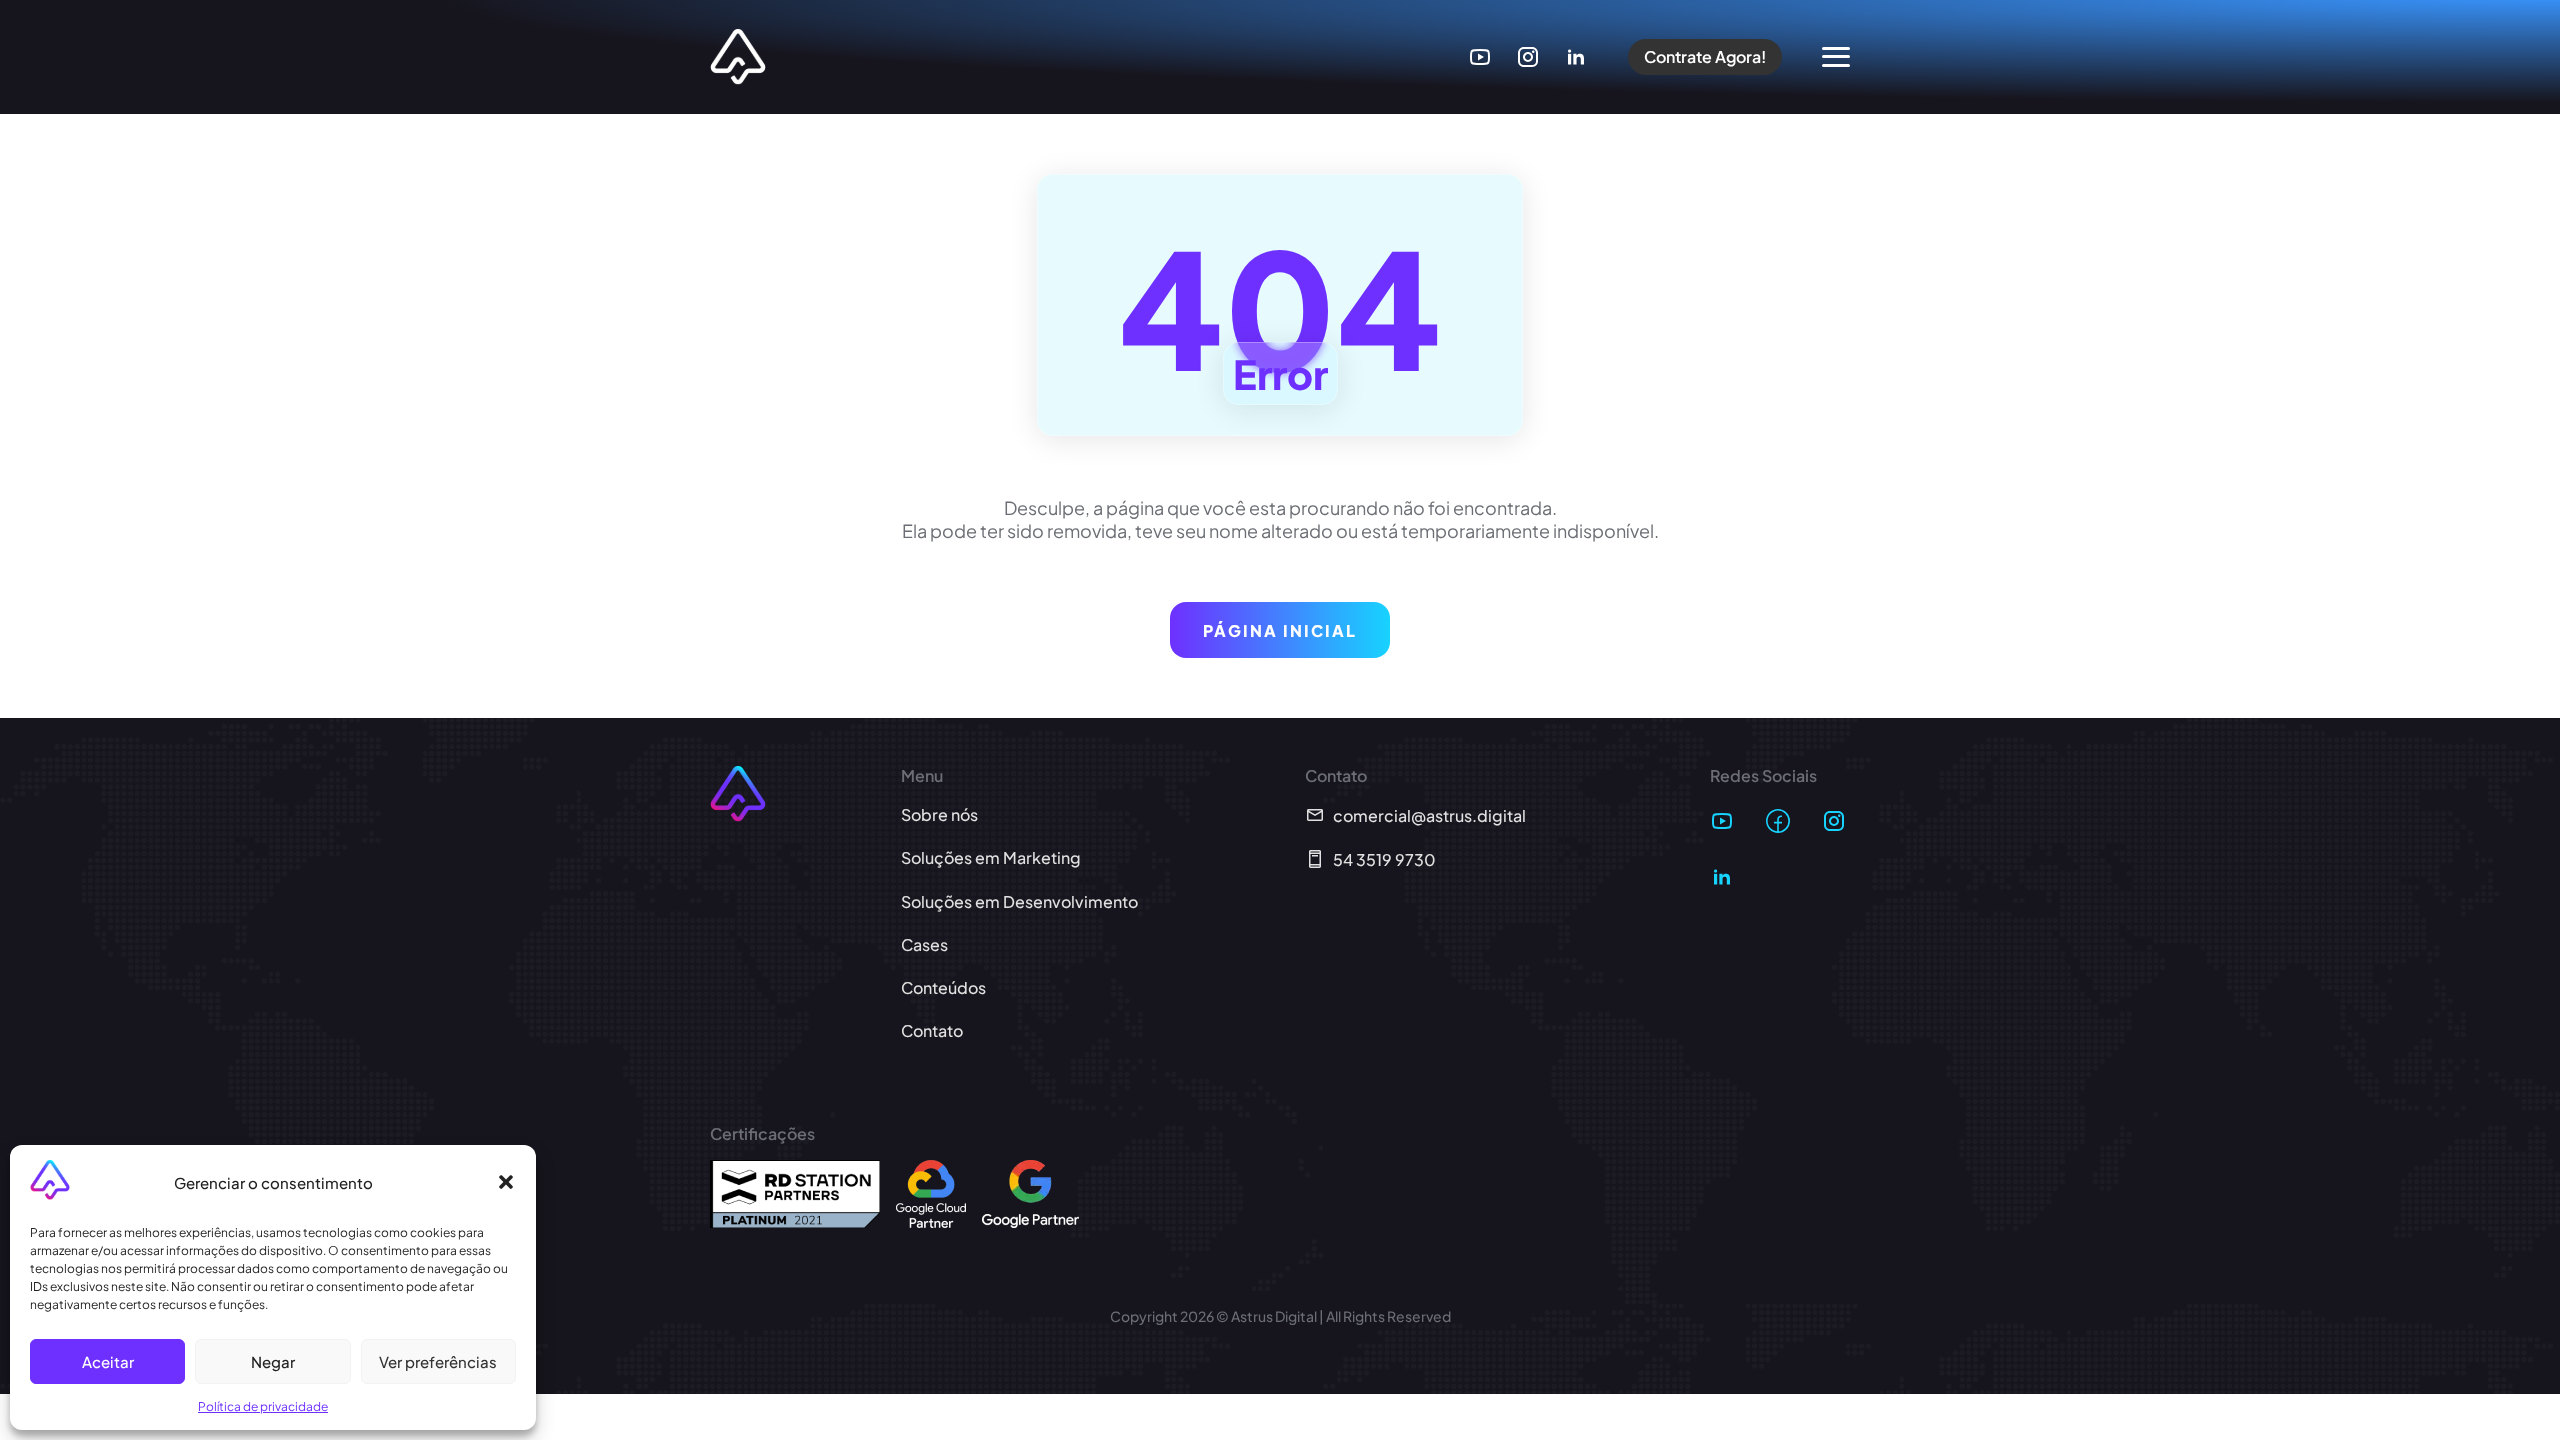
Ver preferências (438, 1361)
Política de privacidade (263, 1406)
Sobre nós (939, 814)
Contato (932, 1030)
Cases (924, 944)
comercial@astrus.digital (1429, 815)
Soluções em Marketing (991, 857)
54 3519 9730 (1384, 859)
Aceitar (108, 1361)
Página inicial (1280, 630)
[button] (506, 1182)
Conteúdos (943, 987)
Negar (273, 1361)
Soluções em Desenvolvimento (1019, 901)
